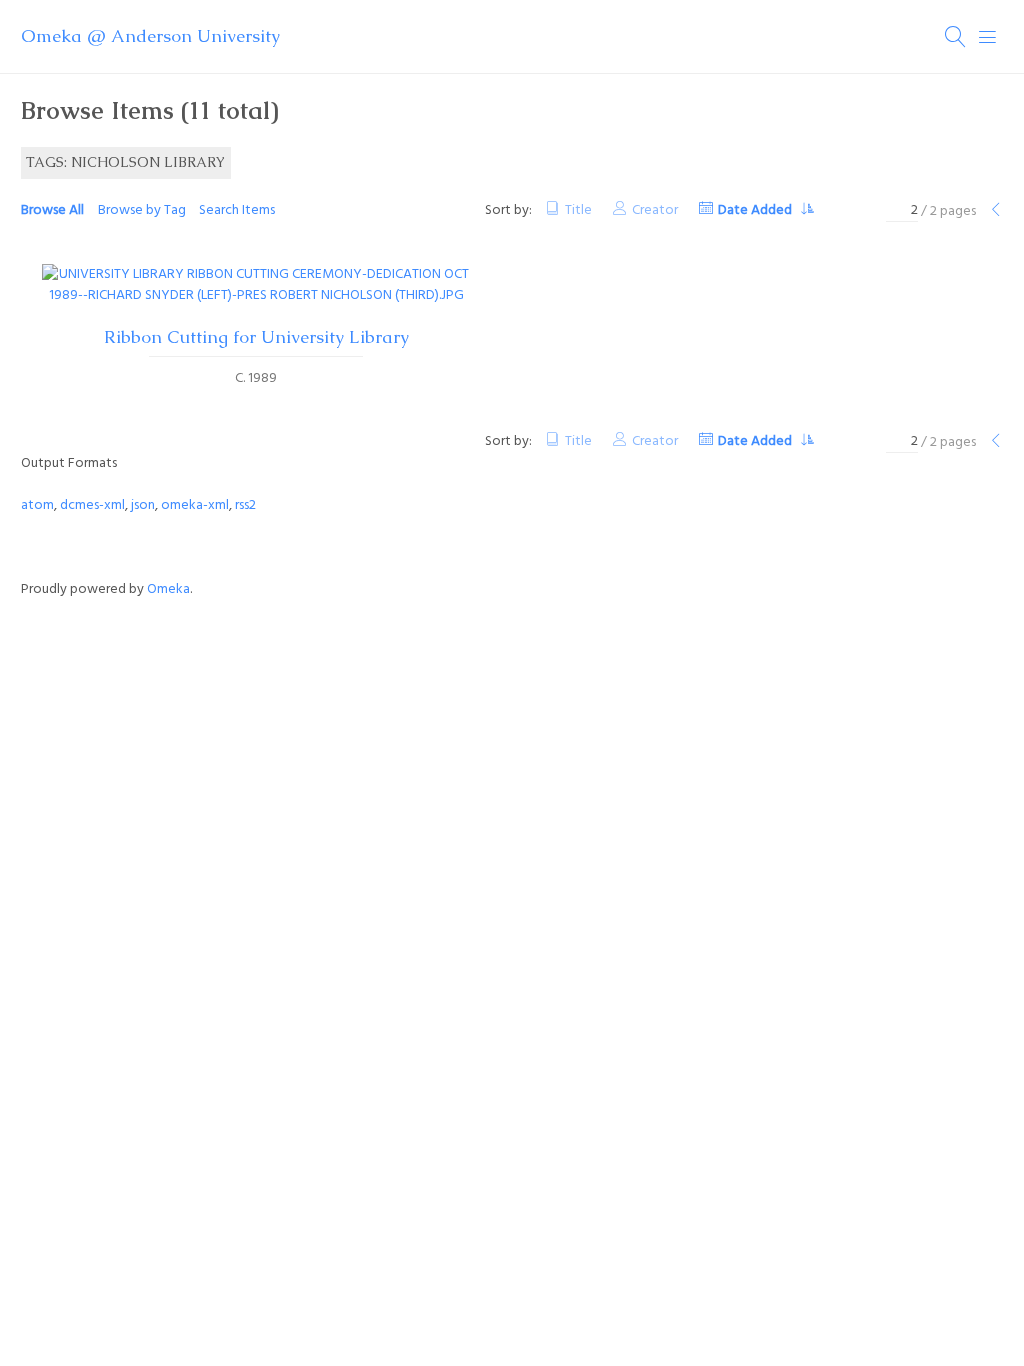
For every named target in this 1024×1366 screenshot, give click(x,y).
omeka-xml (195, 505)
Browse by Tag (142, 210)
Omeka (168, 589)
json (143, 505)
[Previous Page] (996, 211)
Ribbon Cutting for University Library (256, 337)
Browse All (52, 210)
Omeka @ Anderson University (150, 36)
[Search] (956, 37)
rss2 (245, 505)
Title (578, 210)
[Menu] (988, 37)
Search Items (237, 210)
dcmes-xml (92, 505)
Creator (655, 210)
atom (37, 505)
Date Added (756, 210)
